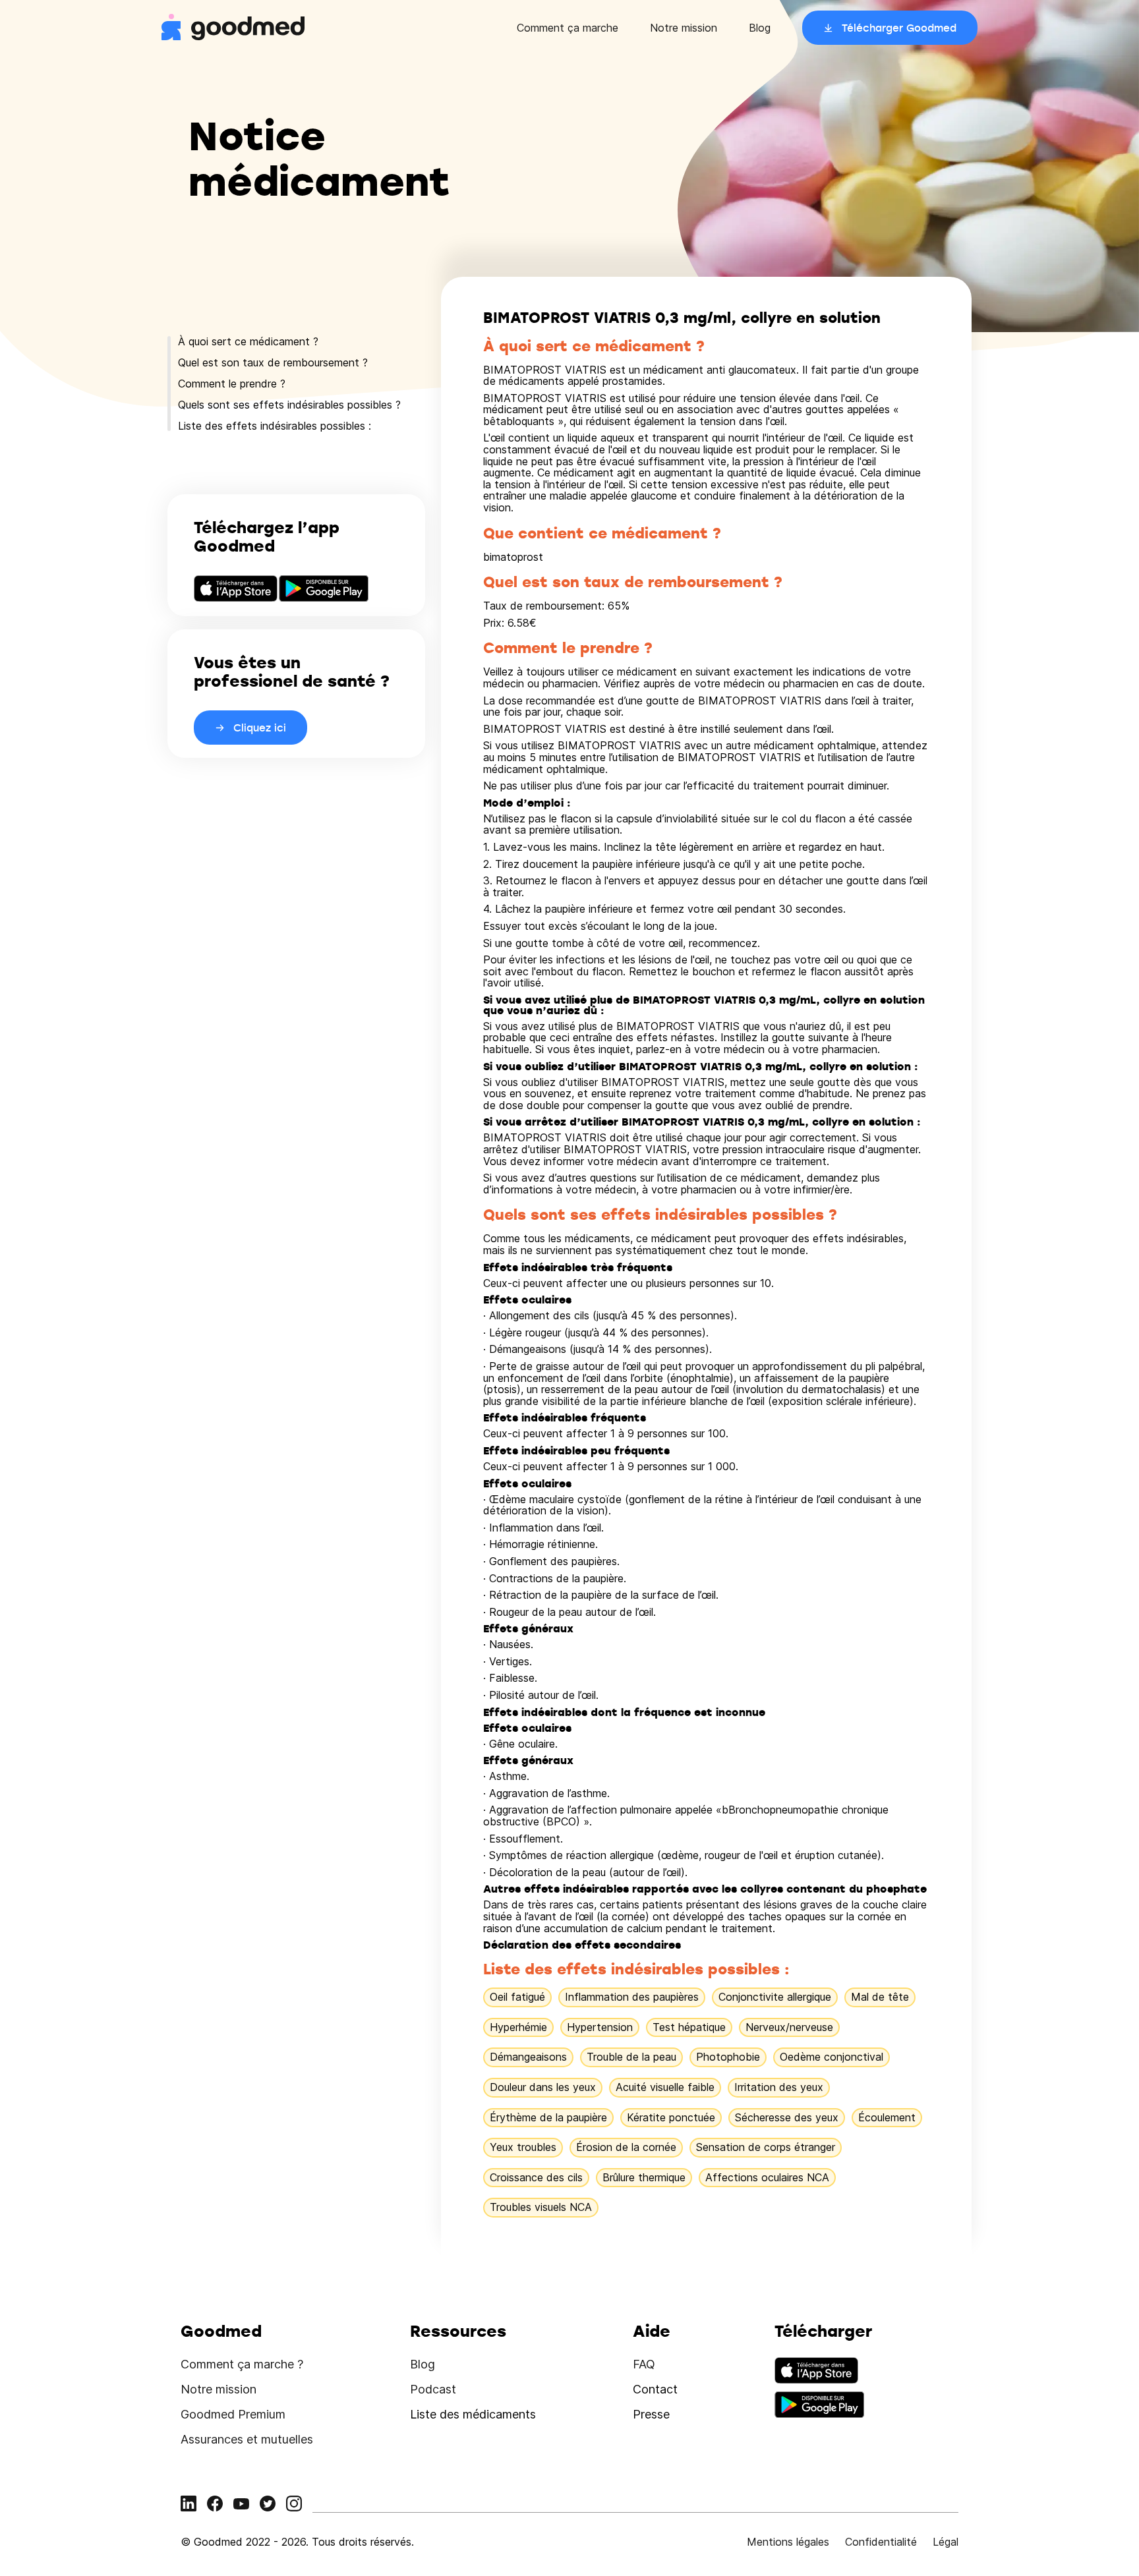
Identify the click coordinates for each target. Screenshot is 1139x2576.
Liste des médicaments (473, 2414)
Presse (651, 2414)
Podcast (433, 2389)
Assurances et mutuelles (247, 2439)
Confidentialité (881, 2542)
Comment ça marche (568, 28)
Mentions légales (788, 2542)
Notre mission (684, 28)
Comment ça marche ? (242, 2364)
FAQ (644, 2364)
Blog (760, 28)
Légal (946, 2542)
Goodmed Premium (233, 2414)
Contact (655, 2389)
